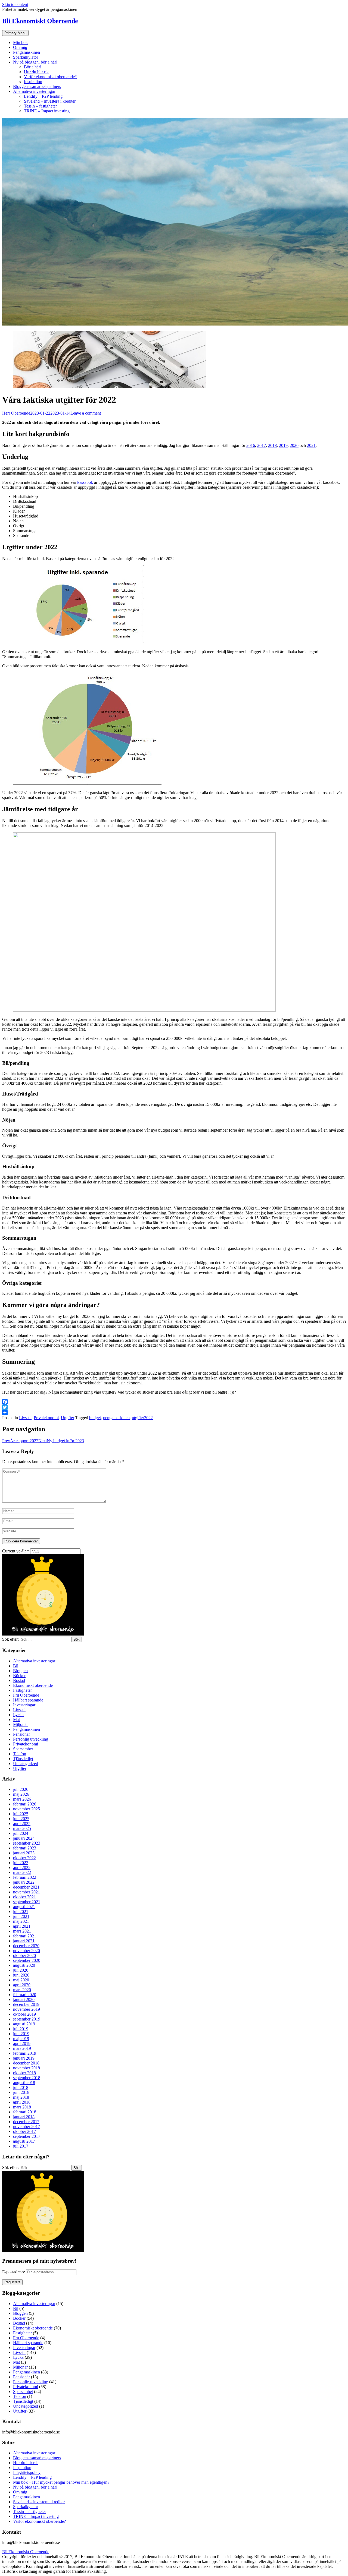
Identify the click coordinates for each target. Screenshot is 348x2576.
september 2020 (27, 1960)
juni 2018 (21, 2092)
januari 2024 (24, 1838)
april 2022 (22, 1868)
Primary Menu (15, 33)
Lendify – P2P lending (43, 96)
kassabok (85, 482)
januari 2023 (24, 1853)
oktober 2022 (24, 1858)
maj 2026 (21, 1794)
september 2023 (27, 1843)
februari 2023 (25, 1848)
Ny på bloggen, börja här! (35, 62)
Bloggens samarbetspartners (37, 86)
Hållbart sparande (28, 1700)
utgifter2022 (142, 1418)
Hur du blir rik (36, 72)
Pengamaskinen (27, 52)
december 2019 (26, 2004)
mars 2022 (22, 1872)
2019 (283, 445)
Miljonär (20, 1724)
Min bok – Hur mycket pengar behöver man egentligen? (61, 2482)
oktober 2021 (24, 1897)
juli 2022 (21, 1863)
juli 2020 (21, 1970)
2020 (294, 445)
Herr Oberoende (16, 413)
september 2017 (27, 2136)
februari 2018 (25, 2112)
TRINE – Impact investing (47, 111)
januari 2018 (24, 2117)
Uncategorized (26, 1764)
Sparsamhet (23, 1749)
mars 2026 (22, 1799)
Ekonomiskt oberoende (33, 1685)
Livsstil (25, 1418)
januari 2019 (24, 2058)
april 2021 (22, 1926)
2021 (311, 445)
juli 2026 (21, 1789)
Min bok (20, 42)
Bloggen (20, 1671)
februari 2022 (25, 1877)
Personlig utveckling (31, 1739)
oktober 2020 (24, 1955)
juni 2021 (21, 1916)
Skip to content (15, 4)
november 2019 (27, 2009)
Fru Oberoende (26, 1695)
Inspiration (33, 82)
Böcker (19, 1676)
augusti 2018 (24, 2083)
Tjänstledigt (23, 1759)
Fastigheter (22, 1690)
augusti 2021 (24, 1907)
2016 (251, 445)
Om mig (20, 47)
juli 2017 (21, 2146)
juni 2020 (21, 1975)
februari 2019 (25, 2053)
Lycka (18, 1715)
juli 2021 (21, 1912)
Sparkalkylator (26, 57)
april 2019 (22, 2043)
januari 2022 (24, 1882)
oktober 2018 (24, 2073)
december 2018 (26, 2063)
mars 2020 (22, 1990)
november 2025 (27, 1809)
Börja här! (33, 67)
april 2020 (22, 1985)
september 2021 (27, 1902)
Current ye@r (16, 1551)
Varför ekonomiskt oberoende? (50, 77)
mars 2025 (22, 1828)
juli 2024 (21, 1833)
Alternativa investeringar (34, 91)
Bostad (19, 1680)
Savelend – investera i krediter (50, 101)
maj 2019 (21, 2039)
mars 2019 (22, 2048)
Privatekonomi (46, 1418)
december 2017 (26, 2122)
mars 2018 (22, 2107)
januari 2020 (24, 1999)
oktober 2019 (24, 2014)
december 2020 (26, 1946)
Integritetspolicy (27, 2472)
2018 (272, 445)
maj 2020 (21, 1980)
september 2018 (27, 2078)
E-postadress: (14, 2272)
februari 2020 (25, 1995)
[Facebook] (174, 1402)
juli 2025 (21, 1814)
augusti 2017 (24, 2141)
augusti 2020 (24, 1965)
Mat (16, 1720)
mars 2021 (22, 1931)
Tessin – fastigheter (40, 106)
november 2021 (27, 1892)
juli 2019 (21, 2029)
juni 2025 (21, 1819)
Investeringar (24, 1705)
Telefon (20, 1754)
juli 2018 (21, 2087)
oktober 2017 (24, 2131)
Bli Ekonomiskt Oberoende (40, 21)
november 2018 (27, 2068)
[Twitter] (174, 1407)
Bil (16, 1666)
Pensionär (21, 1734)
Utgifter (68, 1418)
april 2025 (22, 1824)
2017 (262, 445)
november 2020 (27, 1951)
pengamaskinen (116, 1418)
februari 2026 (25, 1804)
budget (95, 1418)
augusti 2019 (24, 2024)
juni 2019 (21, 2034)
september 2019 (27, 2019)
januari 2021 (24, 1941)
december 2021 (26, 1887)
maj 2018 (21, 2097)
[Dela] (174, 1413)
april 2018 (22, 2102)
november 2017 (27, 2127)
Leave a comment (86, 413)
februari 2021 (25, 1936)
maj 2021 (21, 1921)
